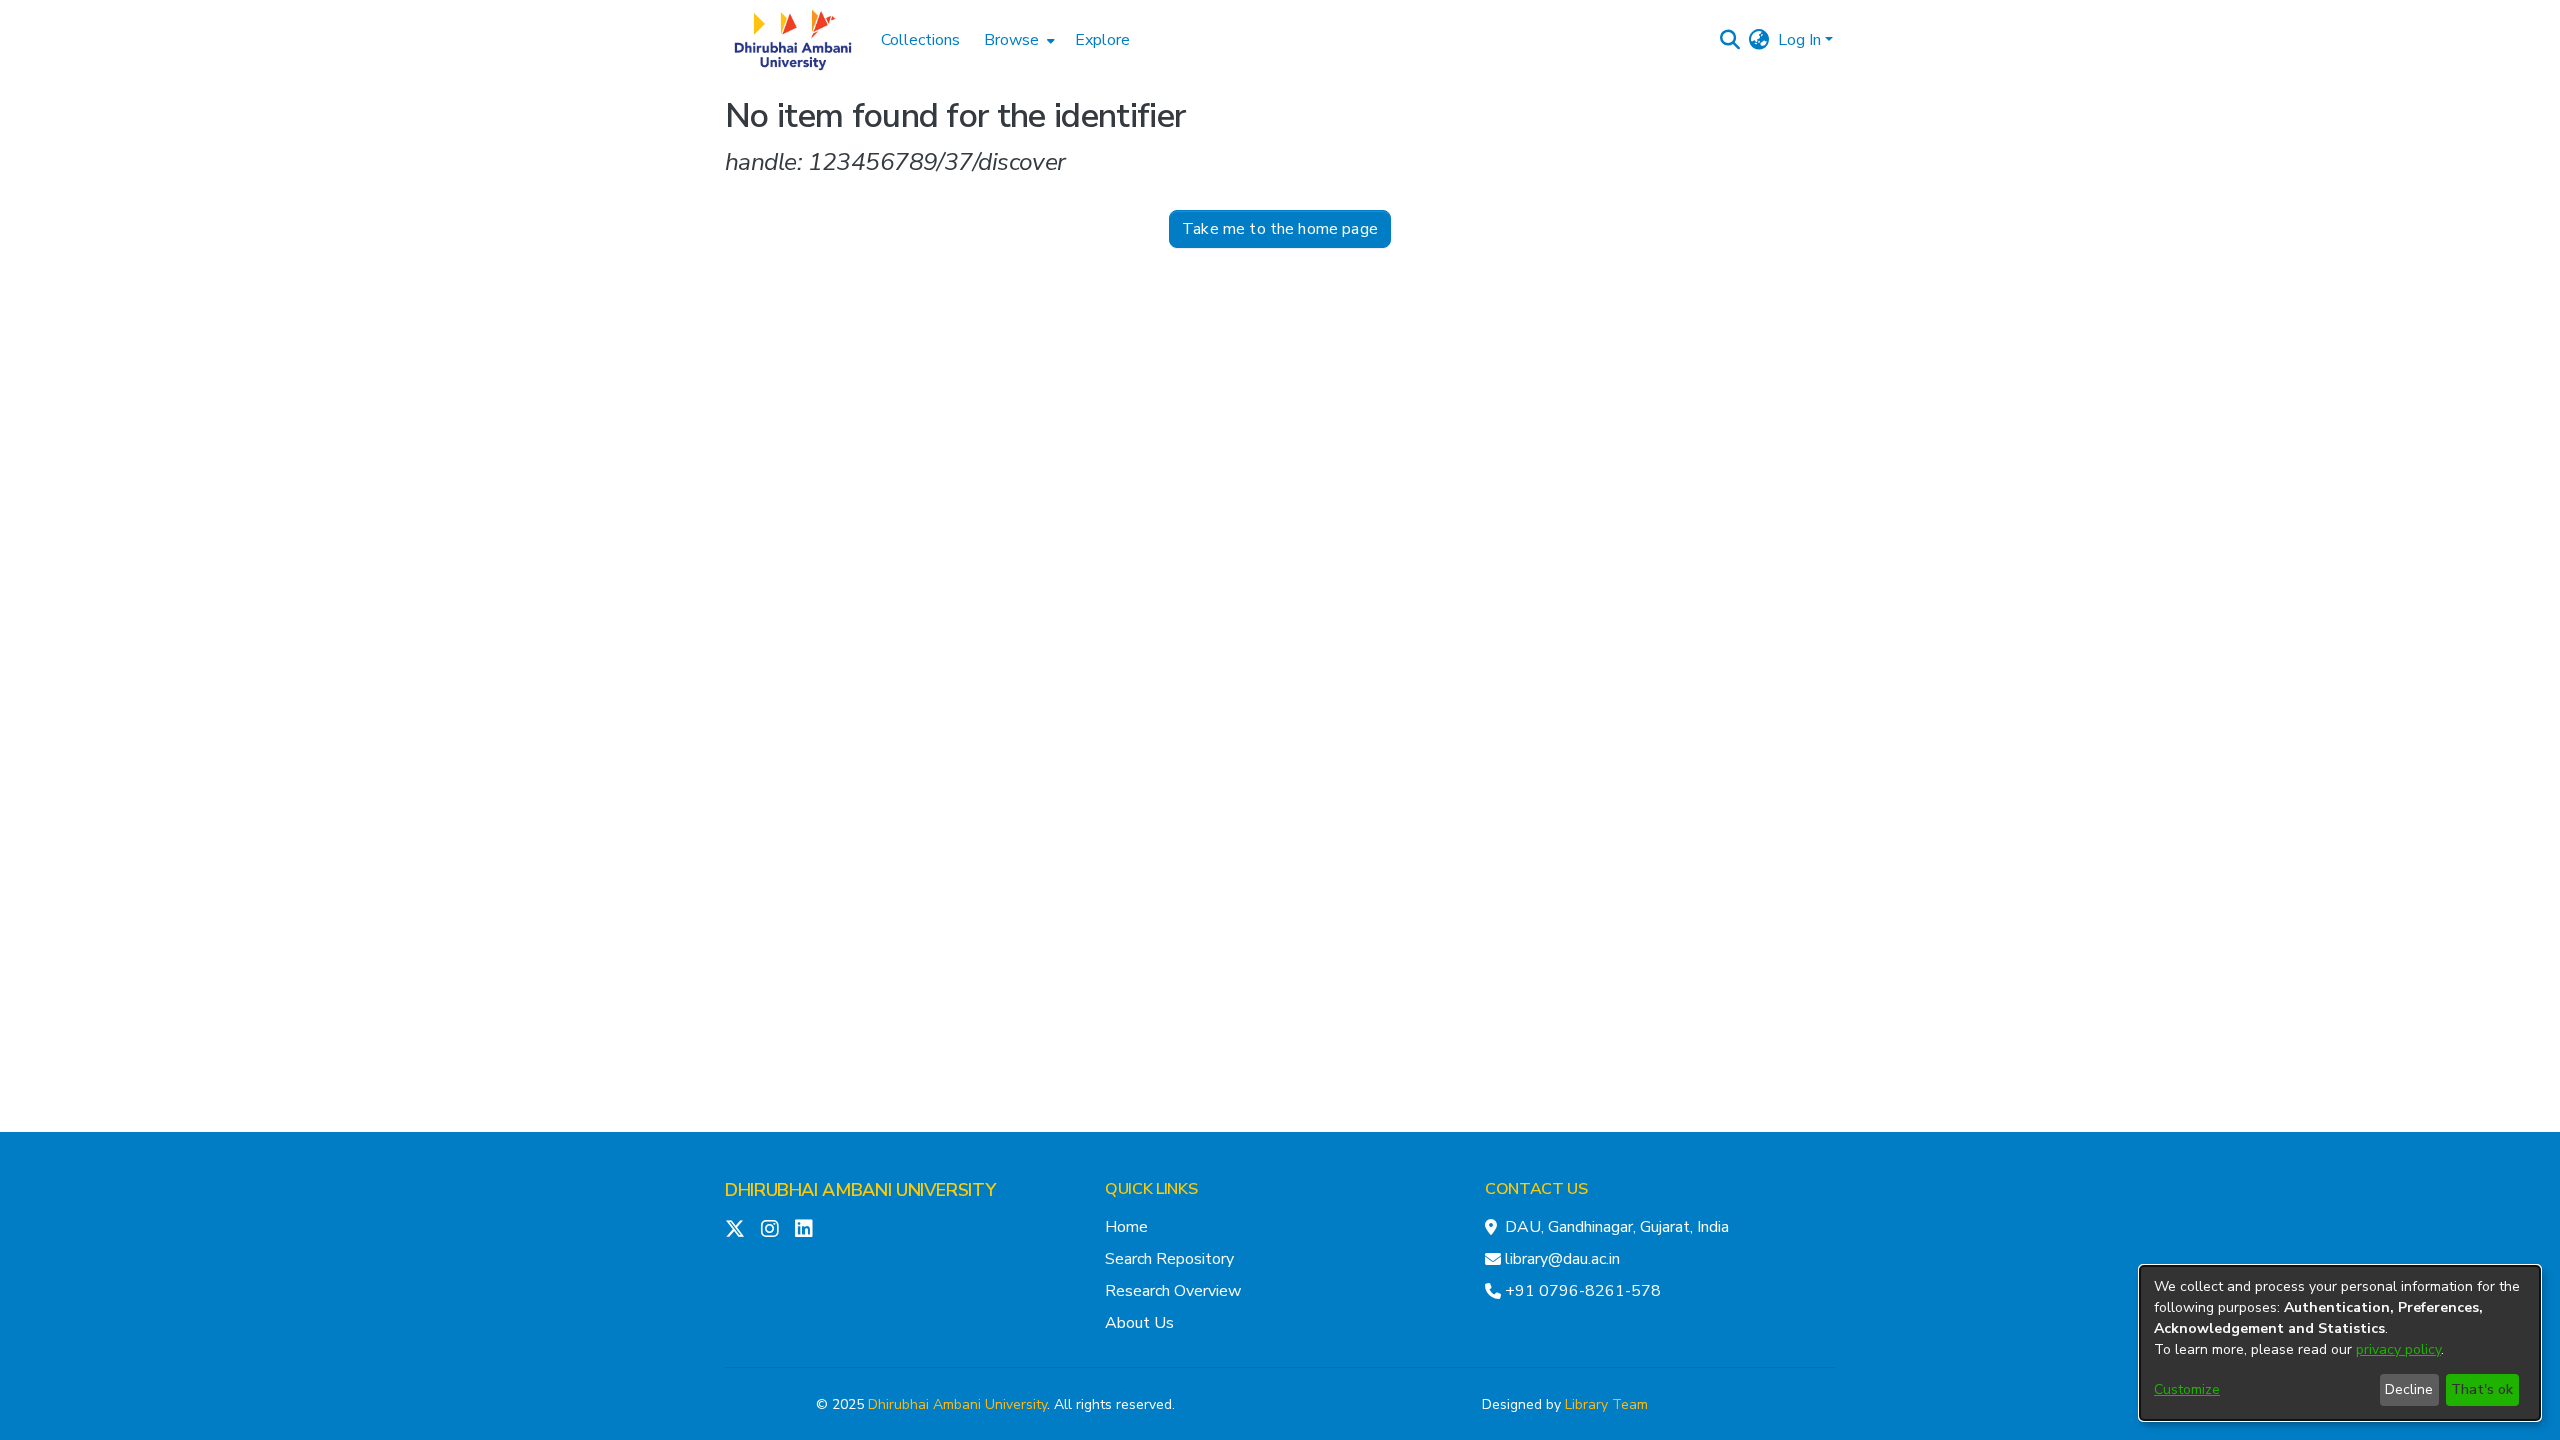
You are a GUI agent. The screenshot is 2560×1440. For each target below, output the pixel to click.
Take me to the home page (1280, 229)
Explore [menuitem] (1102, 40)
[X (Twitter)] (735, 1229)
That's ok (2482, 1389)
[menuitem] (1017, 40)
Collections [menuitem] (920, 40)
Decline (2409, 1389)
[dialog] (2340, 1343)
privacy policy (2398, 1349)
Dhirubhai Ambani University (957, 1404)
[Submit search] (1730, 40)
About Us (1139, 1323)
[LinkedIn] (804, 1229)
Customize (2187, 1389)
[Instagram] (770, 1229)
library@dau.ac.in (1562, 1259)
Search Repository (1169, 1259)
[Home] (793, 40)
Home (1126, 1227)
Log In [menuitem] (1799, 40)
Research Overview (1173, 1291)
